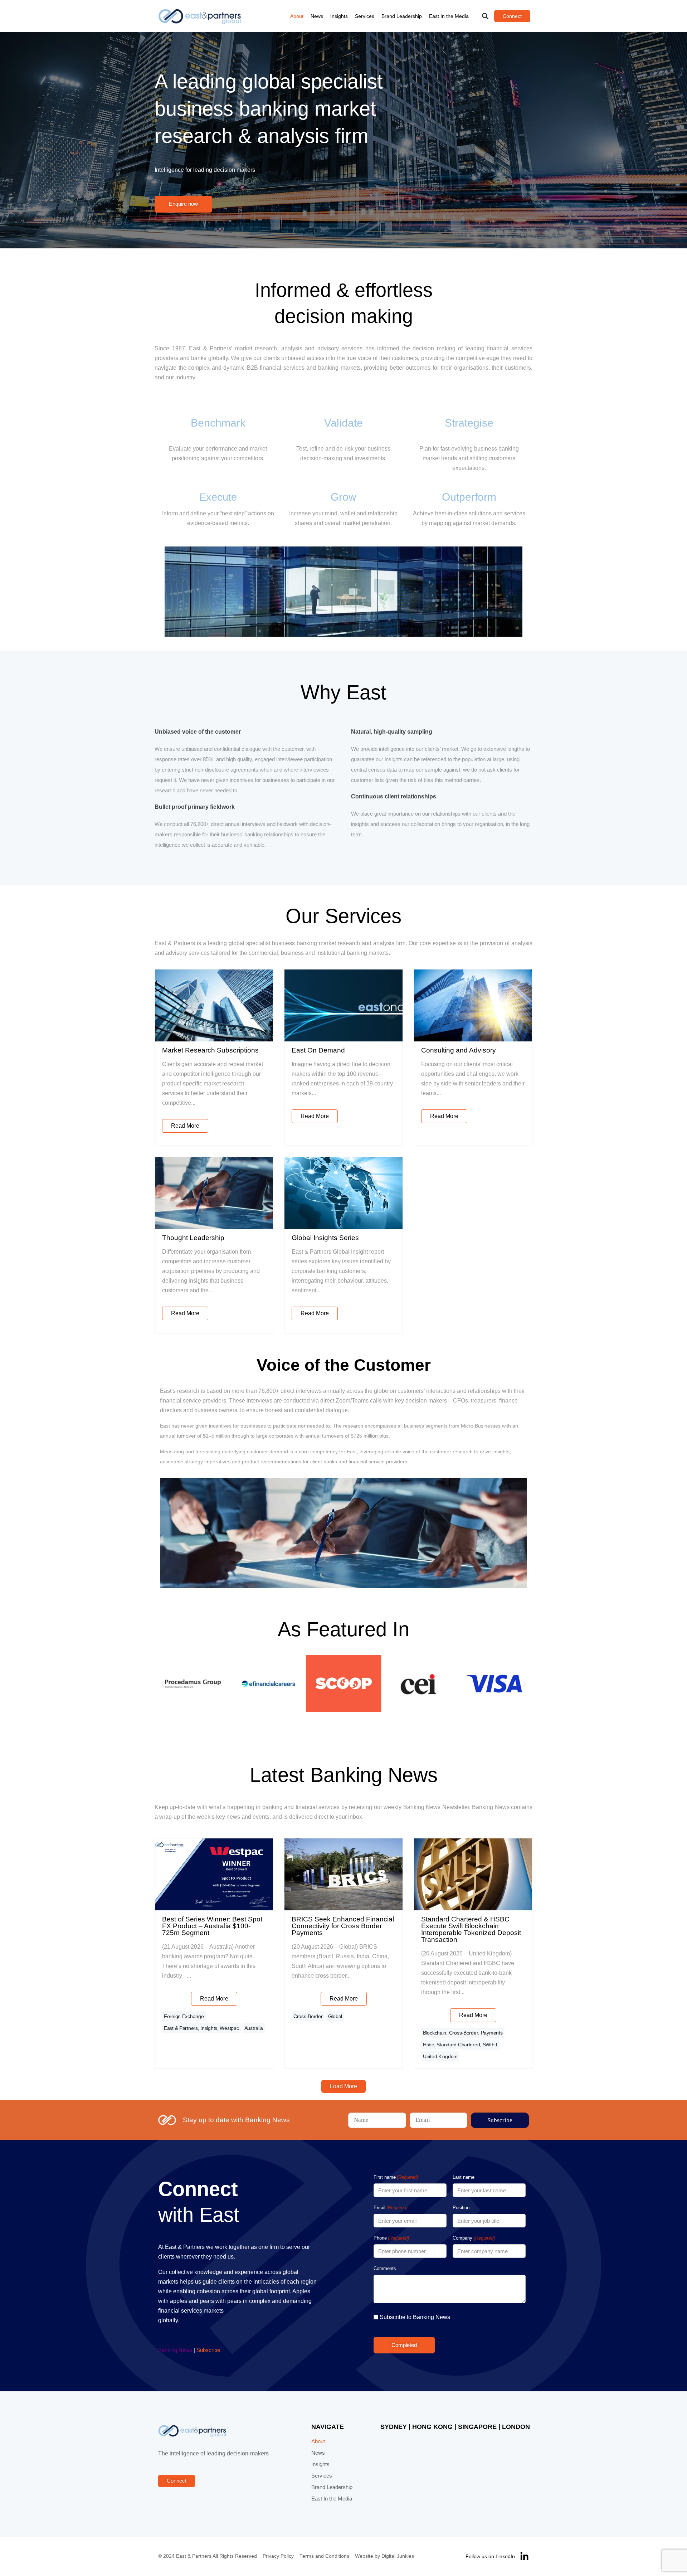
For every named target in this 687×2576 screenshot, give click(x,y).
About (297, 16)
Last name (464, 2177)
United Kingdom (440, 2056)
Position (461, 2208)
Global (335, 2016)
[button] (485, 16)
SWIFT (490, 2045)
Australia (254, 2028)
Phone (391, 2238)
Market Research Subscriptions (210, 1050)
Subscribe (208, 2350)
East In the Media (449, 16)
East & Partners (181, 2028)
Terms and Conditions (324, 2556)
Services (365, 16)
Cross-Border (308, 2016)
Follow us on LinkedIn (490, 2556)
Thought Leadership (193, 1238)
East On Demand (318, 1050)
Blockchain (435, 2033)
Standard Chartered (458, 2045)
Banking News (175, 2350)
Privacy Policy (278, 2556)
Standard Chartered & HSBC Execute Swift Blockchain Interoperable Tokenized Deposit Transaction (471, 1929)
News (317, 16)
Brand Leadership (402, 16)
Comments (385, 2268)
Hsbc (428, 2045)
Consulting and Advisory (459, 1050)
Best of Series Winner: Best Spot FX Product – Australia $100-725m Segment (212, 1926)
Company (474, 2238)
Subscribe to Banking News (415, 2317)
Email (391, 2208)
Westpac (229, 2028)
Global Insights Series (325, 1238)
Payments (492, 2033)
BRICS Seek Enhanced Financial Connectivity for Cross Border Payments (343, 1926)
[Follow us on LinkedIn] (524, 2556)
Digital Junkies (398, 2556)
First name (396, 2177)
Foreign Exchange (184, 2016)
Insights (339, 16)
